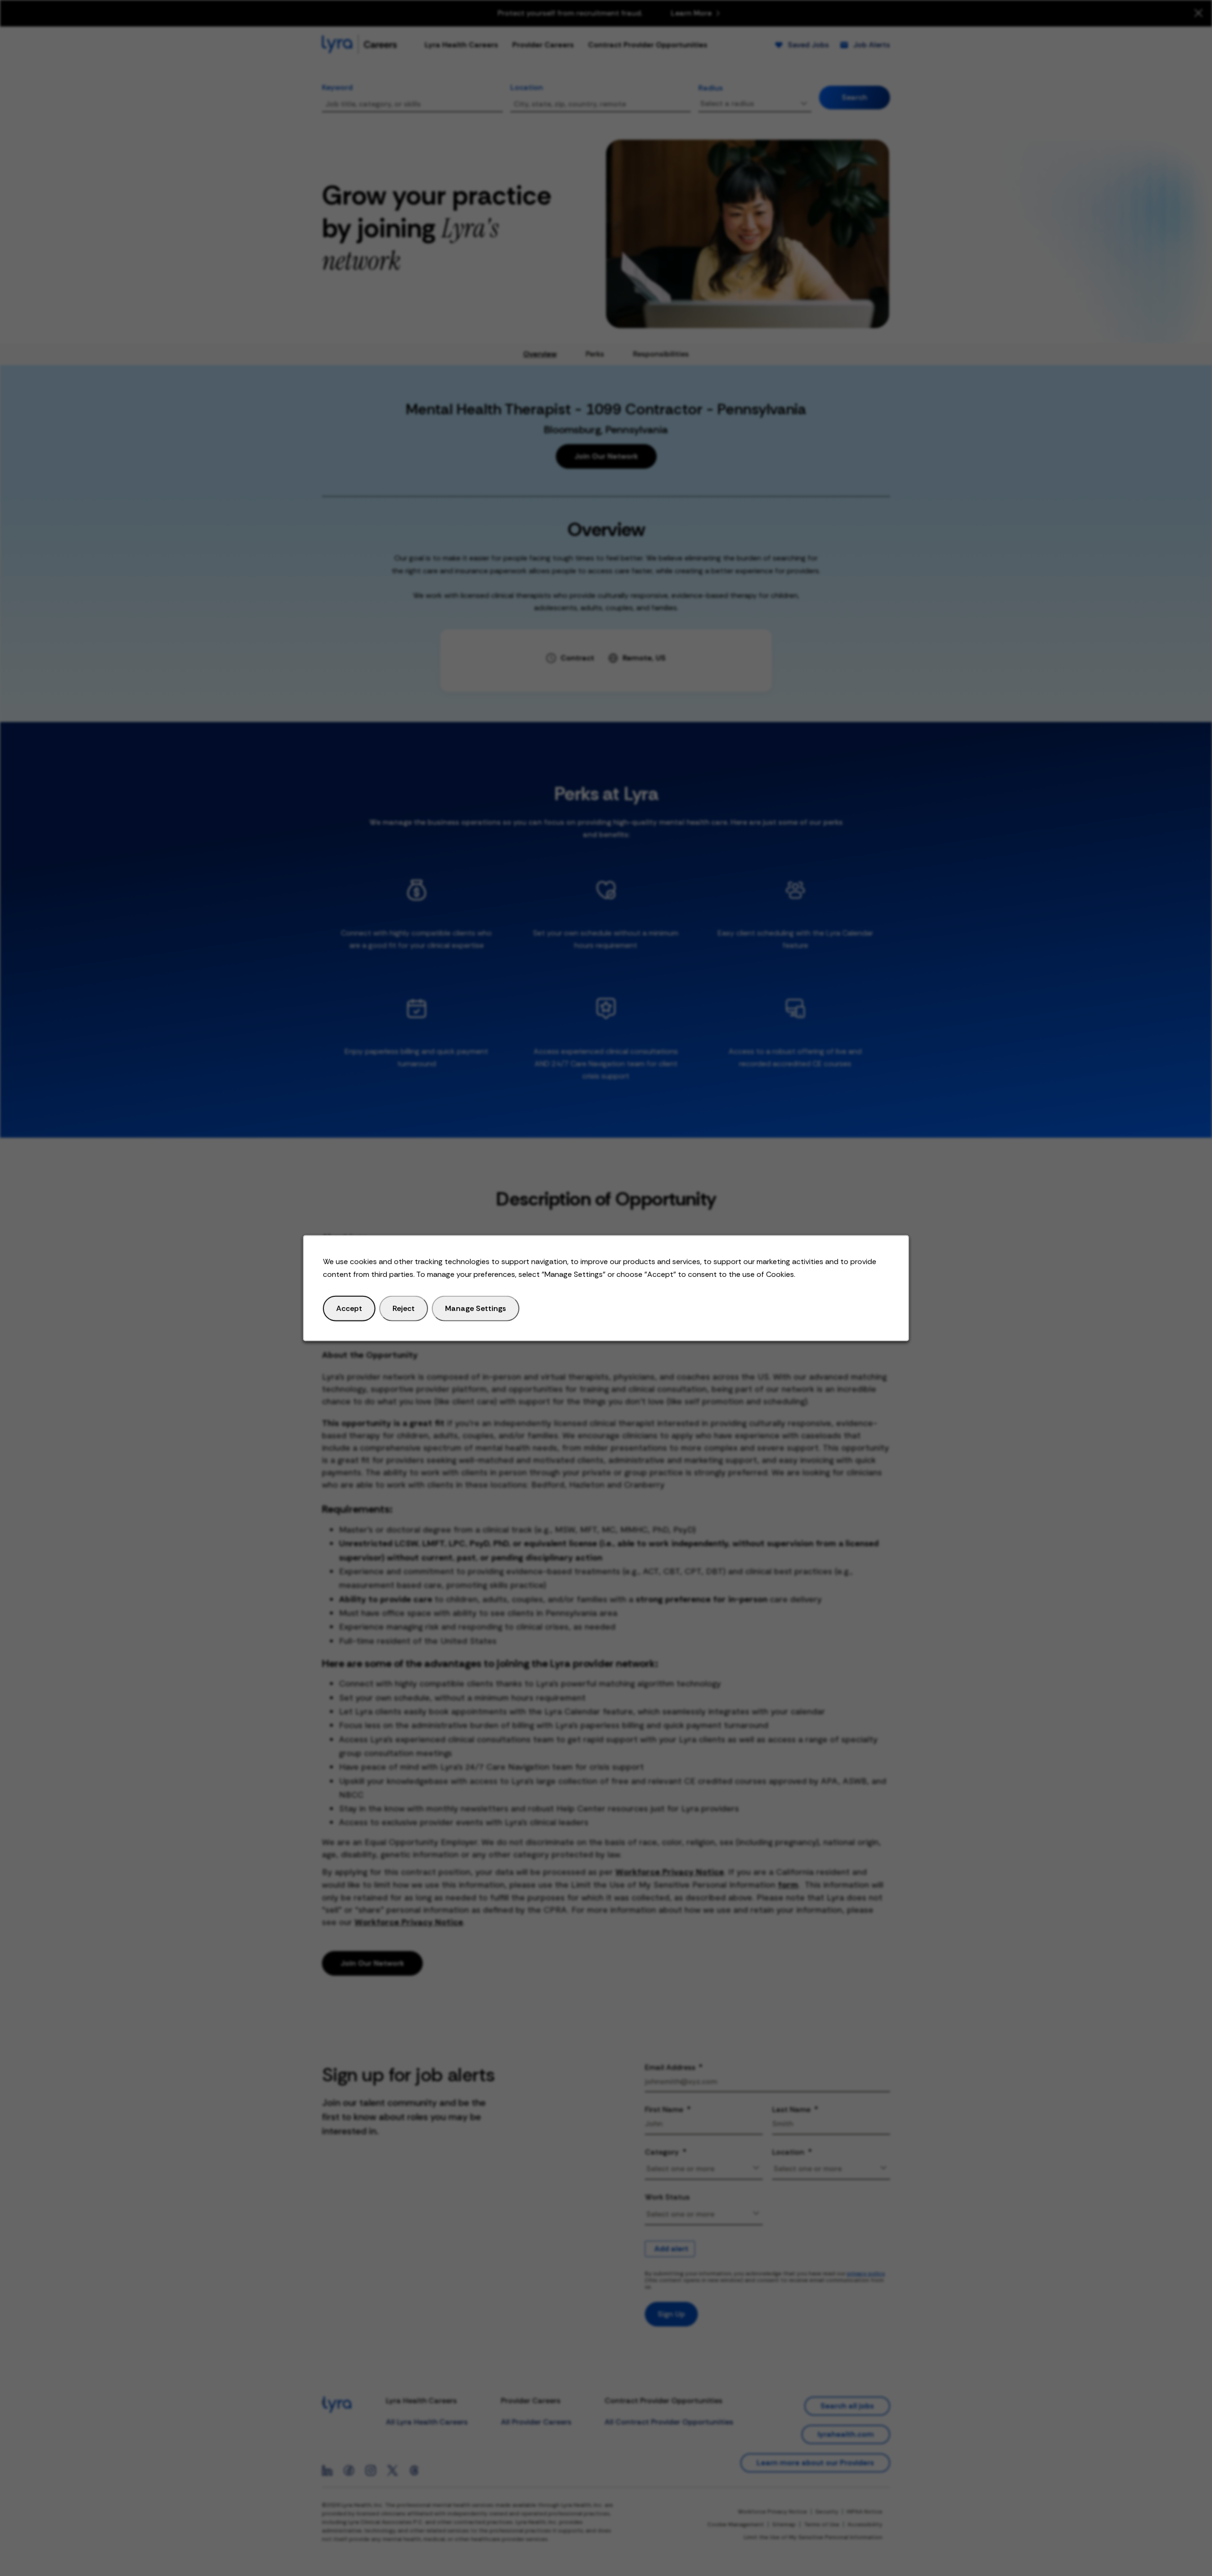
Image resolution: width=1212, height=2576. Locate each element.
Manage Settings (476, 1308)
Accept (349, 1308)
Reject (404, 1308)
